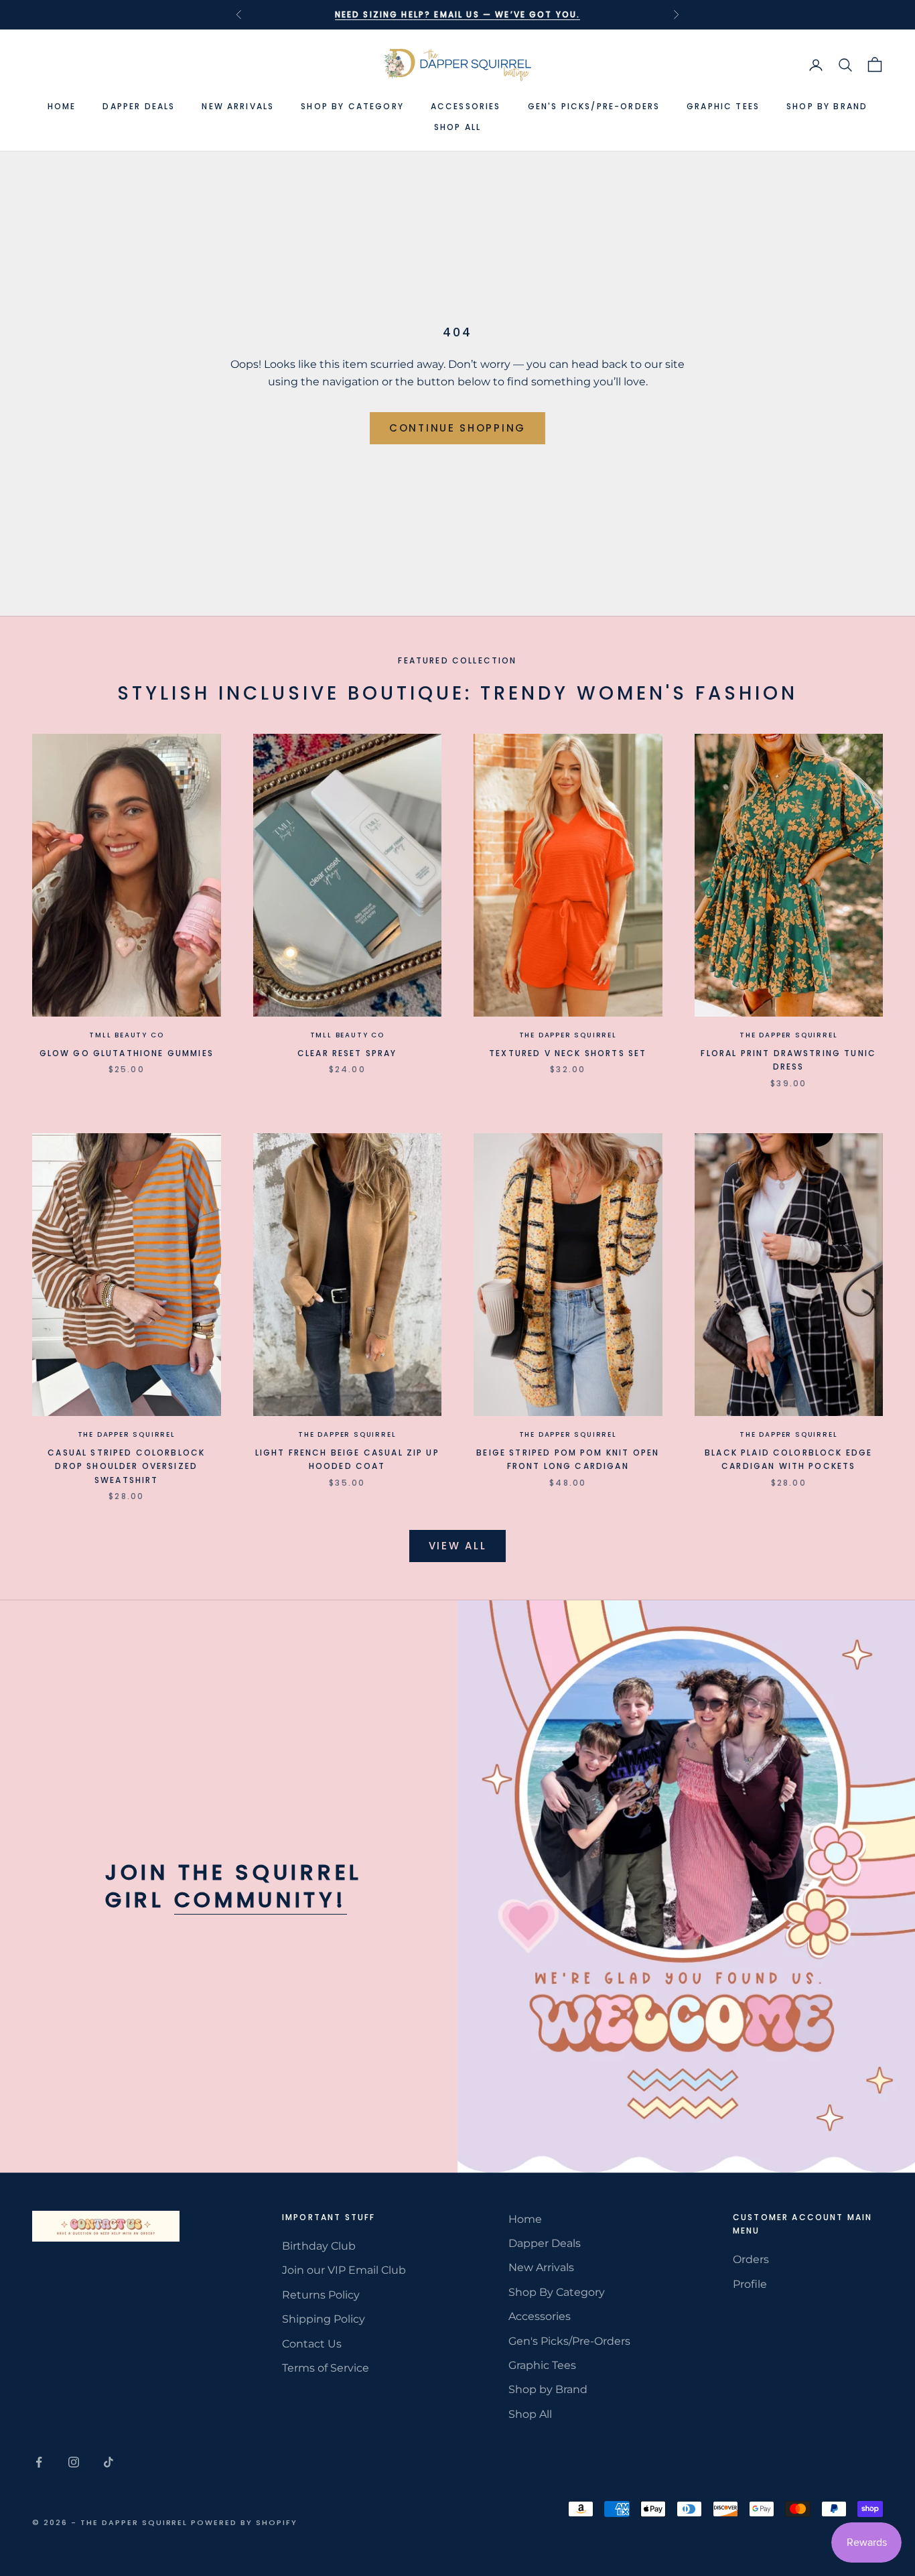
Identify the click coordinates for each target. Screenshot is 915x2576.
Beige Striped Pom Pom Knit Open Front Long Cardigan (568, 1459)
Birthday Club (319, 2246)
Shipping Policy (324, 2319)
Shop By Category (352, 106)
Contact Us (312, 2344)
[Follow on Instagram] (74, 2462)
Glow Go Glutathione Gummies (127, 1053)
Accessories (466, 106)
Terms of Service (326, 2368)
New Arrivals (238, 106)
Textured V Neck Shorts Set (568, 1053)
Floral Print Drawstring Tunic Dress (788, 1060)
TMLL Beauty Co (126, 1035)
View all (458, 1546)
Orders (751, 2259)
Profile (750, 2284)
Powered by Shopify (244, 2522)
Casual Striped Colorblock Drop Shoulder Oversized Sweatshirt (126, 1466)
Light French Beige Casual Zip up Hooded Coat (347, 1459)
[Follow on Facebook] (39, 2462)
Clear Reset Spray (347, 1053)
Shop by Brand (827, 106)
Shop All (457, 127)
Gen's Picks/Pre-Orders (594, 106)
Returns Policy (321, 2295)
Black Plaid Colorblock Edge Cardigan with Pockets (788, 1459)
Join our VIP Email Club (344, 2270)
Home (62, 106)
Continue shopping (457, 428)
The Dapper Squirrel (568, 1035)
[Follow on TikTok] (109, 2462)
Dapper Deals (139, 106)
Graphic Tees (723, 106)
